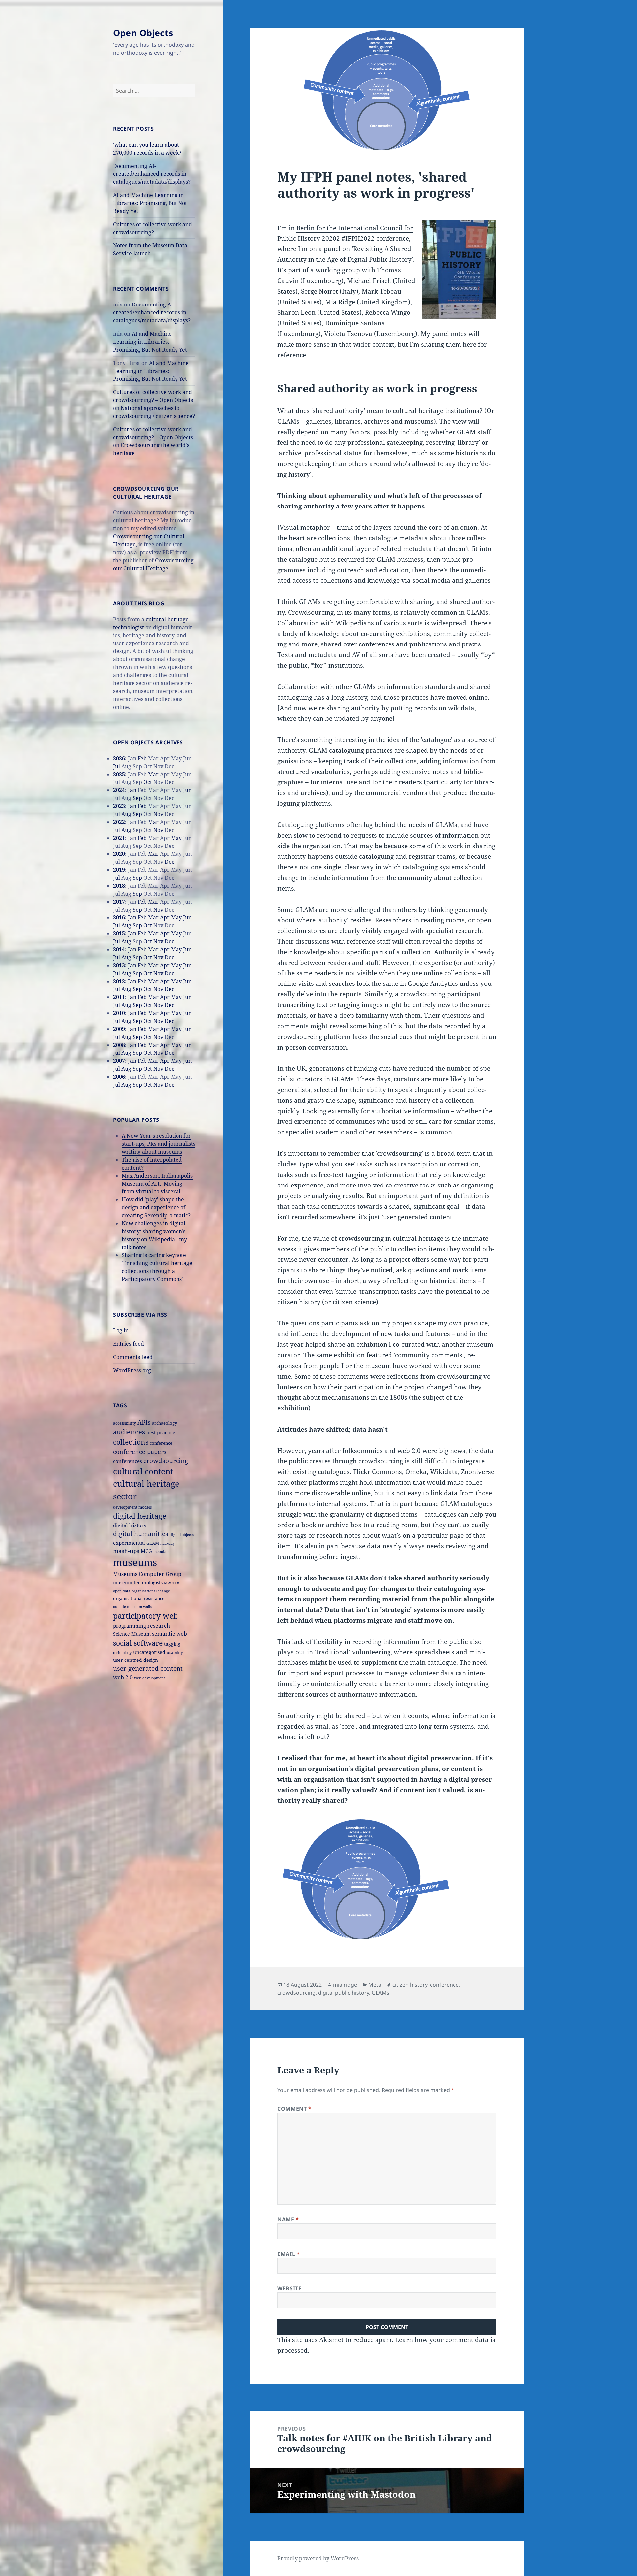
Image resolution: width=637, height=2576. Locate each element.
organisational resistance (139, 1598)
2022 (119, 822)
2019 (119, 870)
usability (175, 1652)
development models (132, 1507)
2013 (119, 965)
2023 (119, 806)
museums (135, 1562)
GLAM (153, 1543)
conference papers (140, 1452)
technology (122, 1652)
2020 (119, 854)
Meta (375, 1985)
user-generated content (148, 1668)
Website (289, 2288)
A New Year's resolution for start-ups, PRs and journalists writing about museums (159, 1144)
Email (288, 2254)
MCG (146, 1551)
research (159, 1626)
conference (161, 1443)
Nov (158, 814)
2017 (119, 902)
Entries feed (129, 1344)
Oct (148, 782)
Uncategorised (149, 1652)
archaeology (164, 1423)
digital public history (344, 1993)
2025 (119, 774)
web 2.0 (123, 1677)
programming (130, 1626)
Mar (153, 774)
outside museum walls (132, 1607)
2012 (119, 981)
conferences (128, 1461)
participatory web (145, 1616)
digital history (130, 1525)
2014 (119, 949)
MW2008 (172, 1583)
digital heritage (140, 1516)
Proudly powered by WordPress (318, 2558)
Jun (187, 790)
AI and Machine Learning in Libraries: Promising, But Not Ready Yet (150, 203)
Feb (142, 758)
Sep (137, 798)
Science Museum (132, 1634)
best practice (161, 1432)
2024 (119, 790)
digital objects (182, 1535)
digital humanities (141, 1534)
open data (122, 1591)
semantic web (170, 1634)
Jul (117, 766)
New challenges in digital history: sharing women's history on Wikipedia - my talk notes (154, 1235)
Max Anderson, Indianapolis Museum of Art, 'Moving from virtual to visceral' (157, 1184)
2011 (119, 997)
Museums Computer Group (147, 1574)
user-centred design (136, 1660)
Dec (169, 862)
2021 (119, 838)
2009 (119, 1029)
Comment (294, 2109)
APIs (144, 1422)
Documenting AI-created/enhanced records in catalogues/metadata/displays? (152, 174)
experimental (129, 1543)
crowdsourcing (166, 1461)
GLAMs (380, 1993)
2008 (119, 1045)
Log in (121, 1330)
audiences (129, 1432)
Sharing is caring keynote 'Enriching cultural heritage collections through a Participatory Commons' (157, 1267)
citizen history (410, 1985)
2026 (119, 758)
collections (131, 1442)
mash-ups (126, 1551)
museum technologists (138, 1582)
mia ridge (345, 1985)
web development (149, 1678)
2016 (119, 917)
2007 (119, 1061)
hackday (167, 1543)
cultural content (143, 1471)
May (176, 838)
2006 (119, 1077)
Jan (132, 790)
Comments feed (133, 1357)
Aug (126, 814)
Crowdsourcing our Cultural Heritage (153, 564)
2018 (119, 886)
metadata (161, 1552)
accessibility (125, 1423)
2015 (119, 933)
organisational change (151, 1591)
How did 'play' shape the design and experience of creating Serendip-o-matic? (156, 1207)
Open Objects (143, 33)
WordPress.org (132, 1370)
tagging (172, 1644)
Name (288, 2219)
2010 (119, 1013)
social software (138, 1643)
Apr (165, 917)
